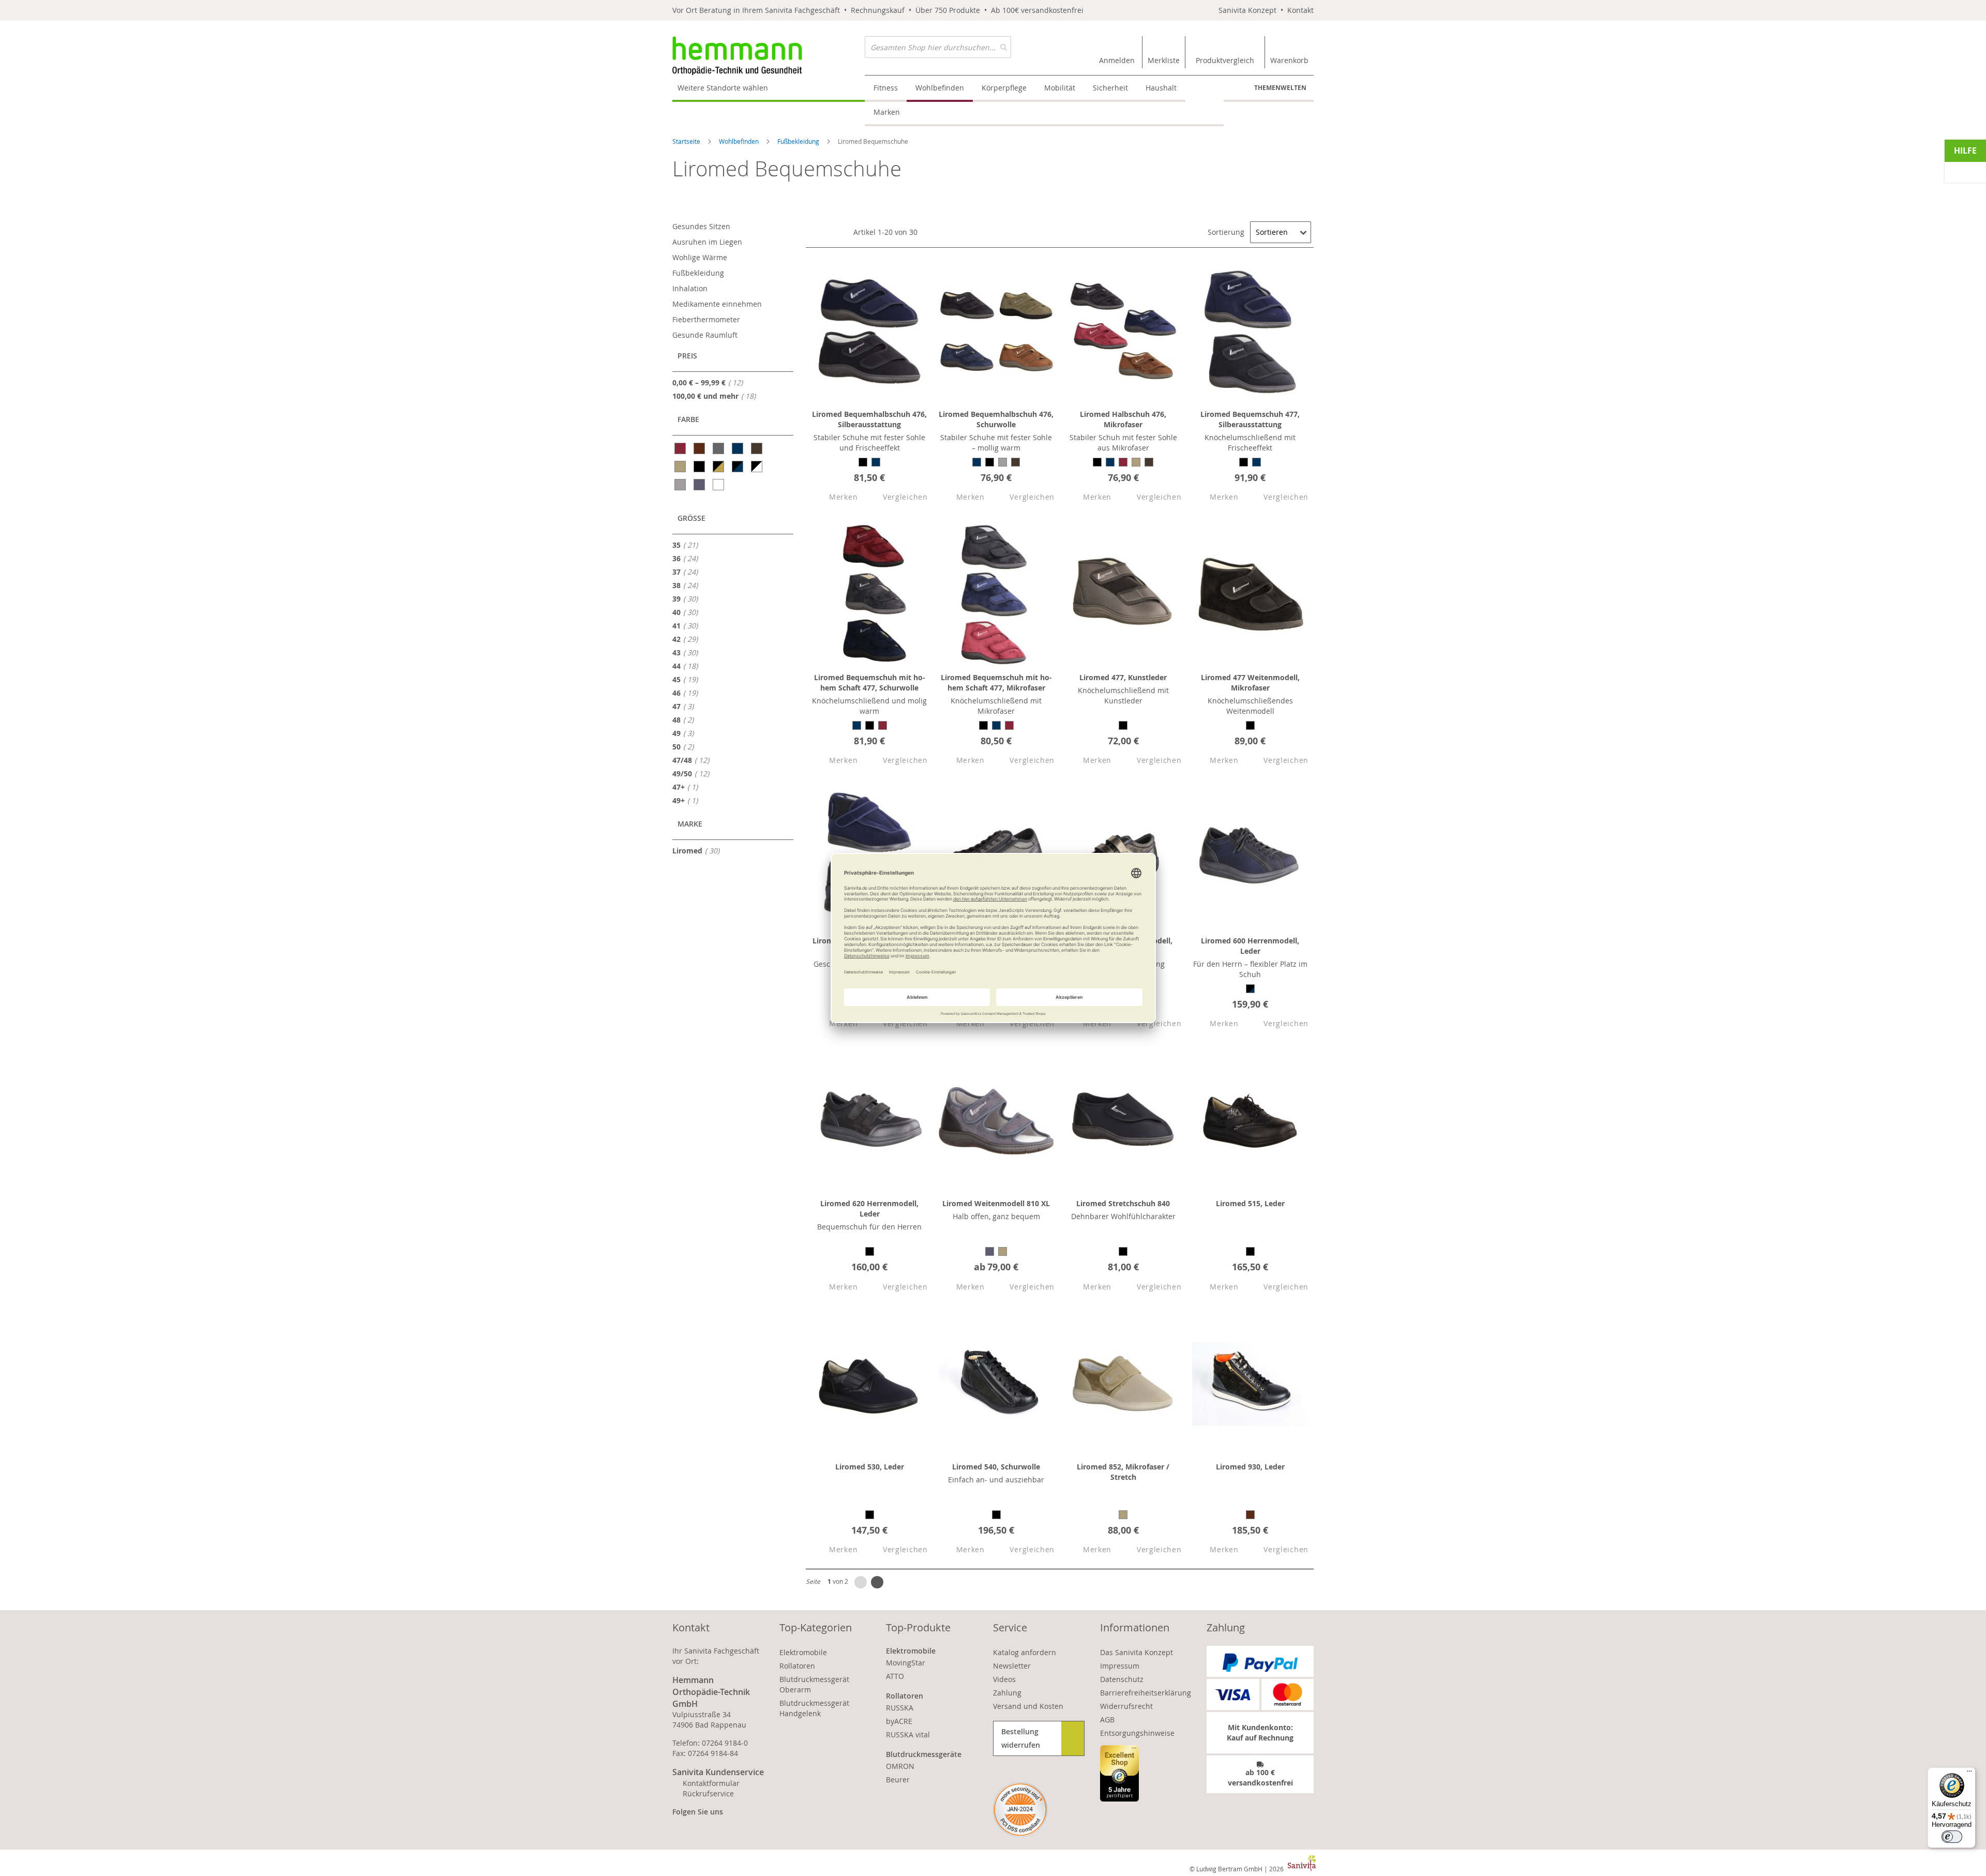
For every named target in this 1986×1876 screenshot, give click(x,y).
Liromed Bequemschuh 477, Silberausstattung (1250, 419)
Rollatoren (797, 1666)
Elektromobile (803, 1652)
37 (688, 572)
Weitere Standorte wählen (723, 88)
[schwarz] (700, 467)
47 (686, 706)
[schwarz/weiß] (757, 467)
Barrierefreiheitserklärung (1146, 1693)
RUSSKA (900, 1708)
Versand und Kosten (1028, 1706)
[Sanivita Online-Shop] (769, 56)
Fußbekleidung (799, 141)
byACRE (899, 1721)
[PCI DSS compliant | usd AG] (1020, 1810)
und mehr (717, 396)
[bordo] (681, 448)
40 (688, 612)
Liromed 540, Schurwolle (996, 1467)
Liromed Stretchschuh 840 (1123, 1203)
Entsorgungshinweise (1137, 1733)
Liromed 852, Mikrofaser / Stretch (1123, 1472)
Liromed (699, 850)
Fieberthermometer (706, 319)
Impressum (1120, 1666)
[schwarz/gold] (719, 467)
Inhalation (690, 288)
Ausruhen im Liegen (707, 242)
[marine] (738, 448)
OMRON (900, 1766)
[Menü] (1969, 1774)
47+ (688, 787)
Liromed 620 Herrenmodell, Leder (869, 1209)
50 (686, 746)
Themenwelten (1280, 88)
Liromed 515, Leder (1250, 1203)
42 (688, 639)
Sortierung (1226, 232)
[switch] (1952, 1837)
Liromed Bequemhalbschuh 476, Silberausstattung (869, 419)
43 (688, 652)
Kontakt (1300, 10)
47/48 (694, 760)
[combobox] (938, 47)
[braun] (700, 448)
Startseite (687, 141)
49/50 (694, 773)
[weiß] (719, 485)
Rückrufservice (708, 1794)
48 (686, 719)
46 (688, 693)
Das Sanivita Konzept (1137, 1652)
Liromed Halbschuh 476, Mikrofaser (1123, 419)
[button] (834, 497)
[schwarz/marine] (738, 467)
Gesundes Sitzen (701, 226)
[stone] (681, 485)
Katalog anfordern (1025, 1652)
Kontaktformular (711, 1783)
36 (688, 558)
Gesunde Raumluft (705, 335)
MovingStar (906, 1663)
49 (686, 733)
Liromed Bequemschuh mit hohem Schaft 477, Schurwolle (870, 682)
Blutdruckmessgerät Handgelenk (814, 1708)
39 (688, 598)
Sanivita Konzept (1247, 10)
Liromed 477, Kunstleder (1123, 677)
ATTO (895, 1676)
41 (688, 625)
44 (688, 666)
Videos (1004, 1679)
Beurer (898, 1780)
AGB (1107, 1720)
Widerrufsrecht (1126, 1706)
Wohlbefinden (740, 141)
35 (688, 545)
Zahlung (1007, 1693)
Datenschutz (1122, 1679)
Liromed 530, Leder (870, 1467)
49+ (688, 800)
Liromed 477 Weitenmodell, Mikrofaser (1250, 682)
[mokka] (757, 448)
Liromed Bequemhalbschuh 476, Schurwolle (996, 419)
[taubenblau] (700, 485)
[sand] (681, 467)
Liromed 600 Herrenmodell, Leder (1250, 946)
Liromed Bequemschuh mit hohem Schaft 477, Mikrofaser (996, 682)
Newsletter (1012, 1666)
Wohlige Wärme (700, 257)
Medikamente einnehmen (717, 304)
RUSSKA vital (908, 1735)
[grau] (719, 448)
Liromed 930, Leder (1250, 1467)
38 (688, 585)
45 (688, 679)
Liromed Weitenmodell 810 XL (996, 1203)
